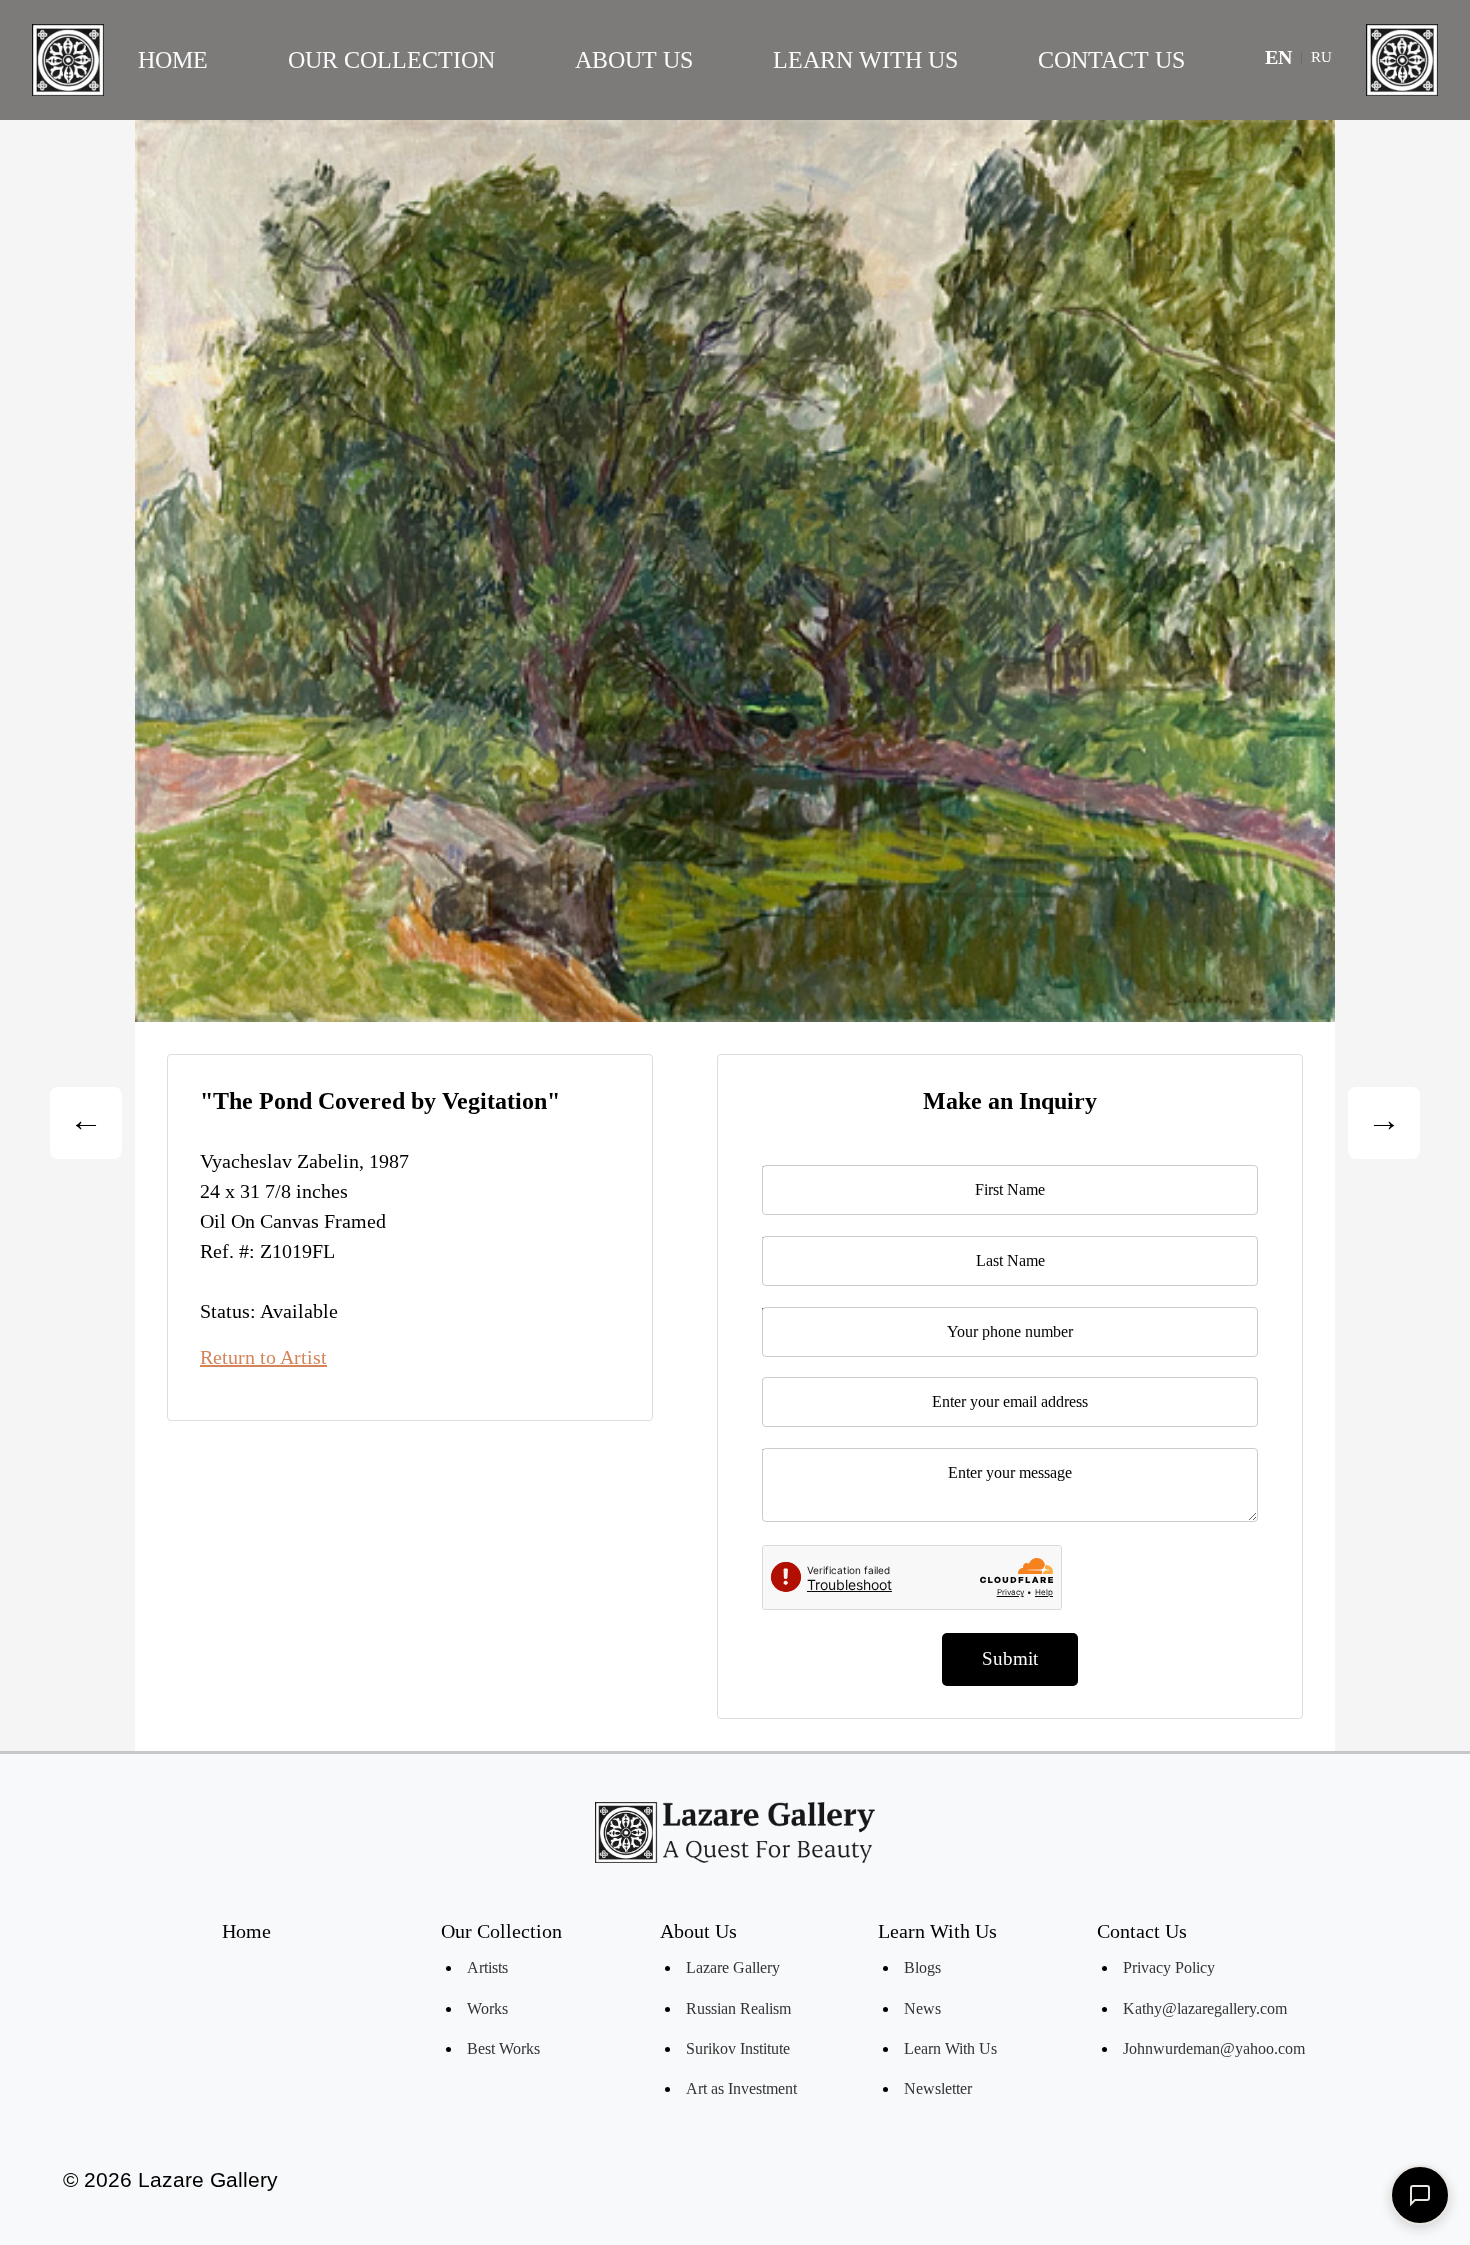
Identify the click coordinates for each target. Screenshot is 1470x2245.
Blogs (922, 1967)
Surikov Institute (738, 2048)
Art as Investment (741, 2088)
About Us (634, 60)
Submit (1010, 1658)
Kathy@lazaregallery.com (1205, 2008)
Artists (487, 1967)
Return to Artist (263, 1357)
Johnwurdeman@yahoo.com (1214, 2048)
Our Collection (391, 60)
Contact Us (1111, 60)
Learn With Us (865, 60)
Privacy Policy (1169, 1967)
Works (487, 2008)
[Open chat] (1420, 2195)
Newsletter (938, 2088)
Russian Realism (738, 2008)
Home (173, 60)
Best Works (503, 2048)
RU (1321, 57)
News (922, 2008)
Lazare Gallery (733, 1967)
